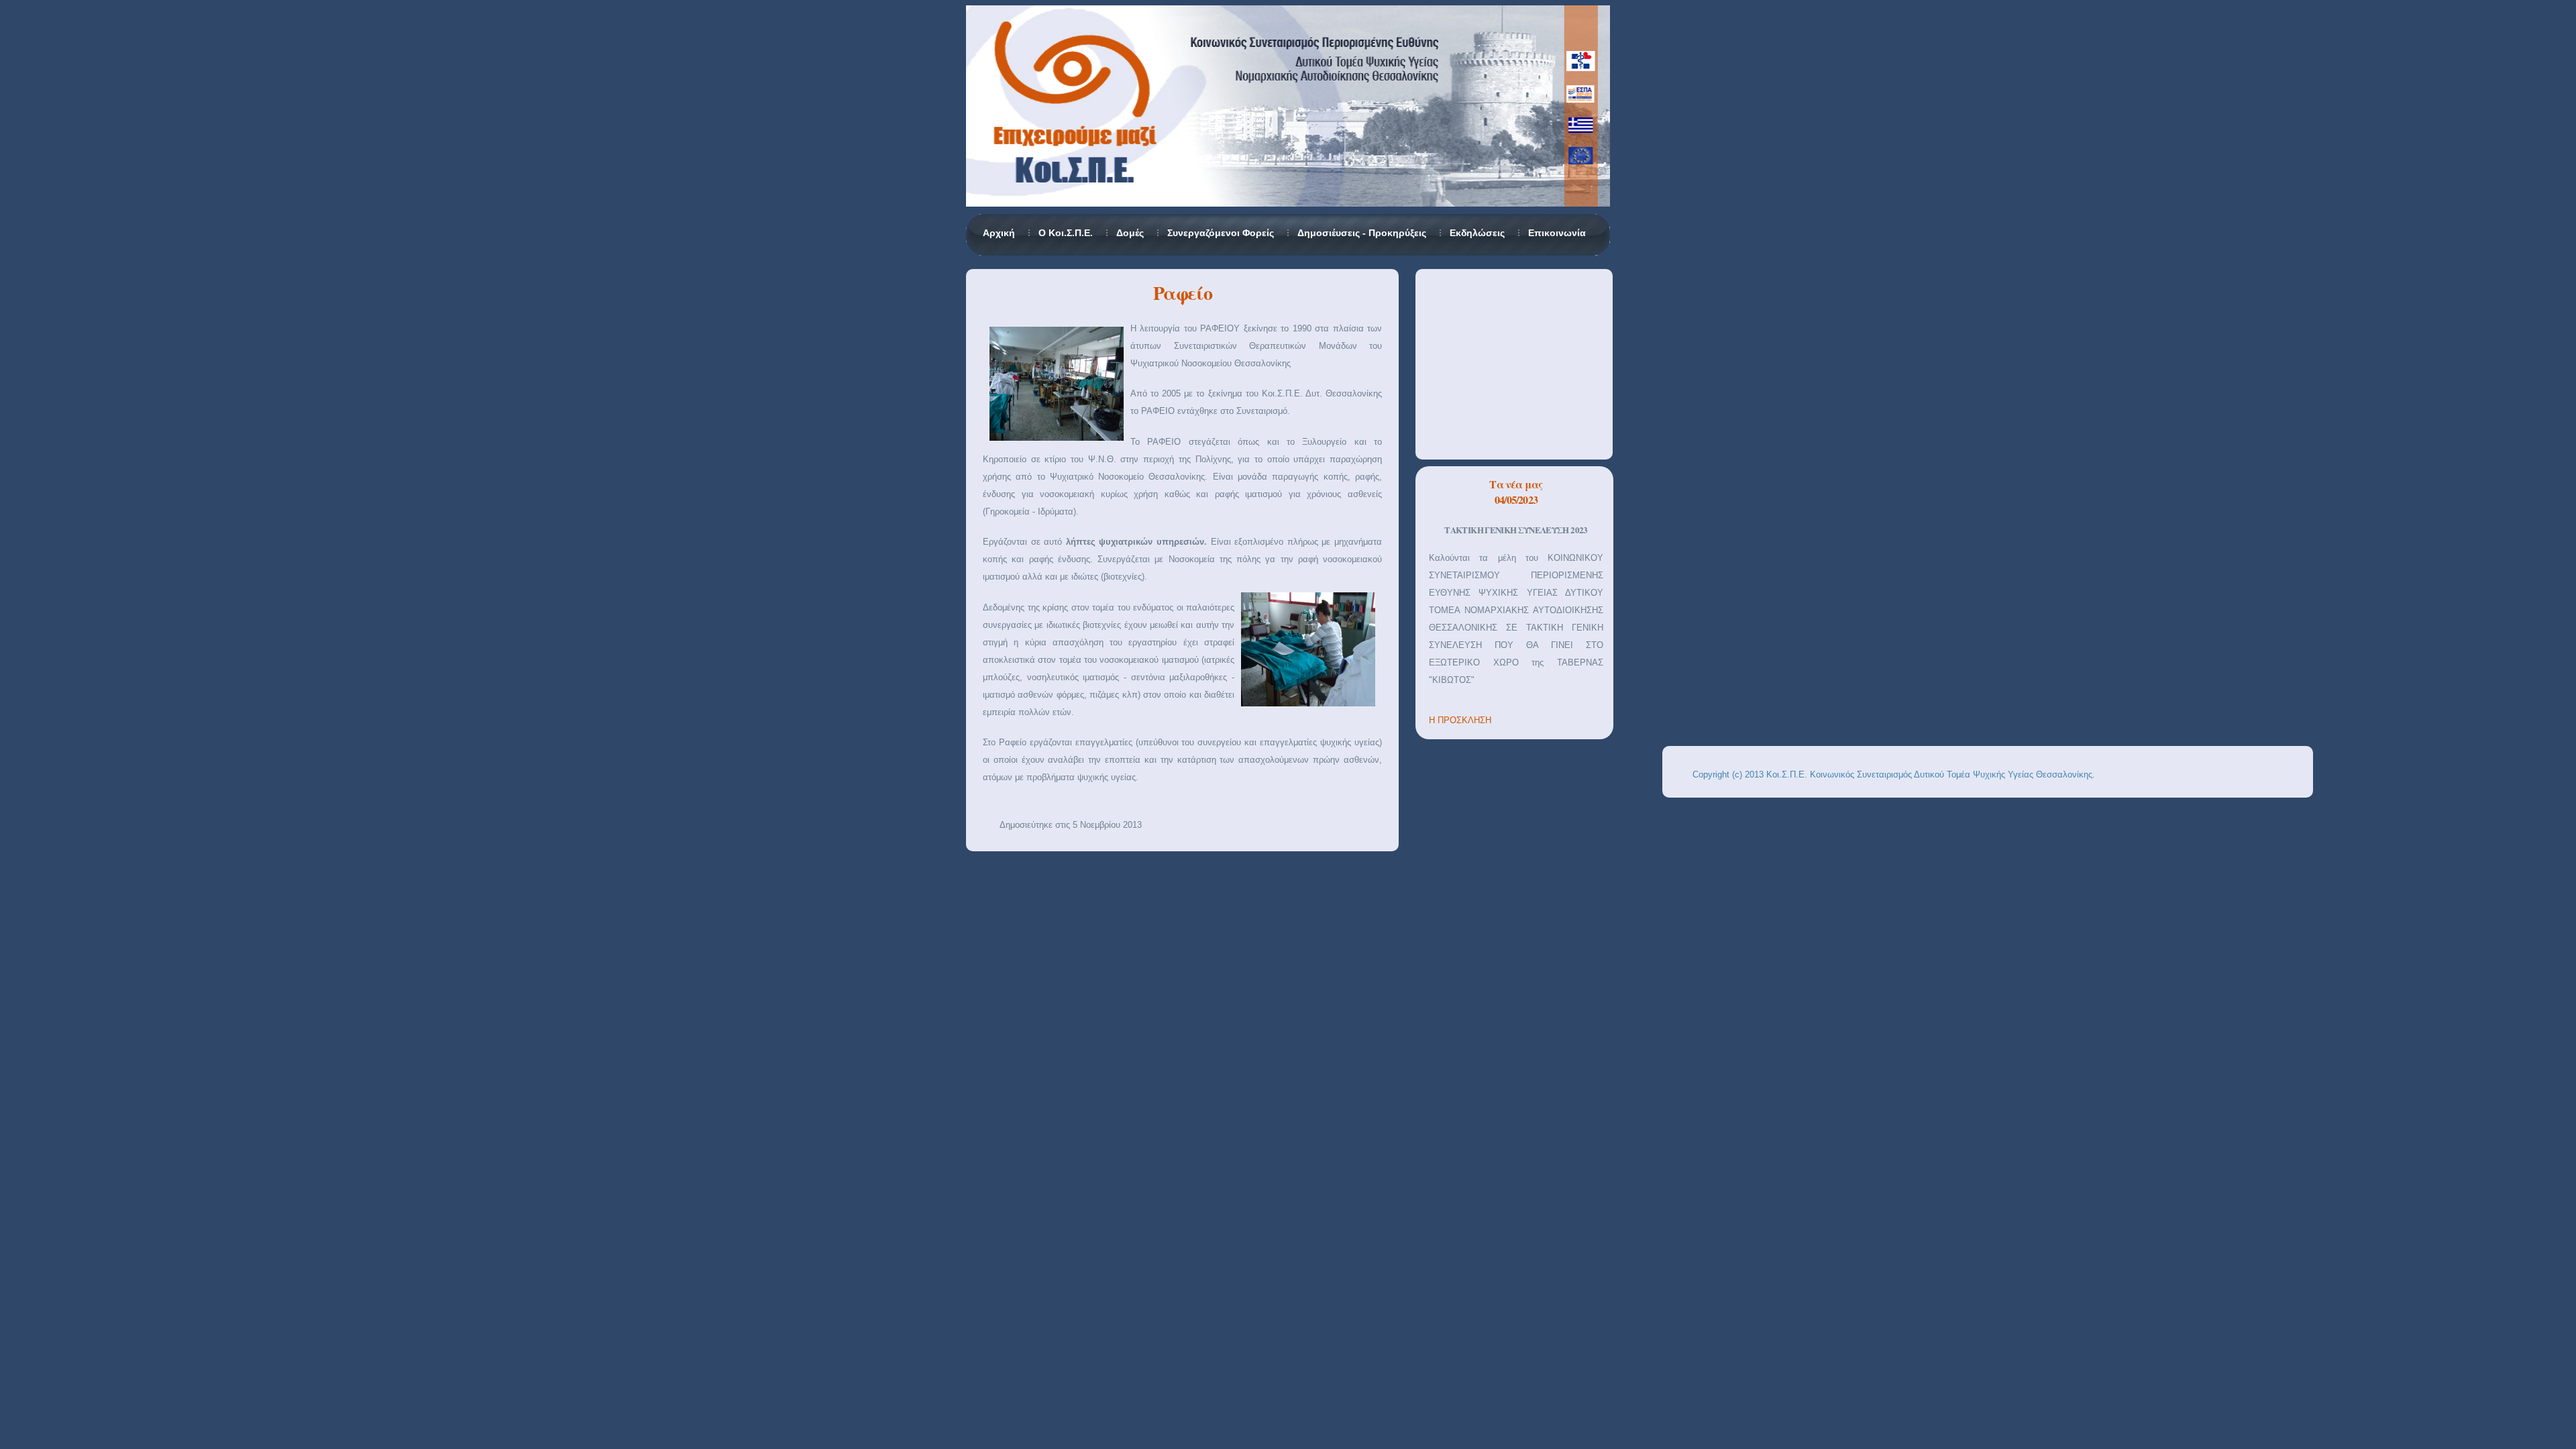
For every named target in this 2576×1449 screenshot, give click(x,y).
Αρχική (999, 233)
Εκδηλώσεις (1477, 233)
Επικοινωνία (1557, 233)
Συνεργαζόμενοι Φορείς (1221, 233)
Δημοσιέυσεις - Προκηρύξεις (1362, 233)
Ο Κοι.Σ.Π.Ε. (1066, 233)
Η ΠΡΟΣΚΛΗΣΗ (1460, 720)
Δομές (1130, 233)
